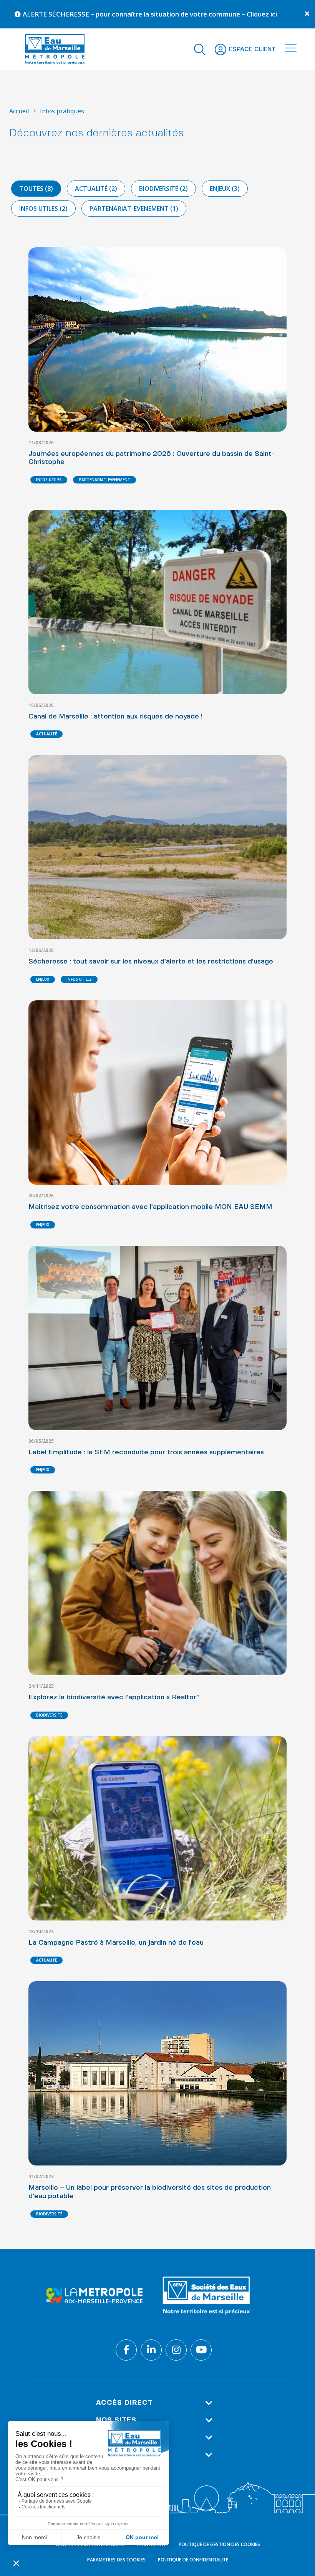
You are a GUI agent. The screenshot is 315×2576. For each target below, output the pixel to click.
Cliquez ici (186, 14)
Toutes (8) (36, 189)
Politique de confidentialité (193, 2560)
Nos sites (116, 2420)
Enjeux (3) (225, 189)
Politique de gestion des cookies (219, 2544)
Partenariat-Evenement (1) (134, 209)
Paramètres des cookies (116, 2560)
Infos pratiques (62, 111)
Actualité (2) (96, 189)
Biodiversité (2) (163, 189)
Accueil (19, 111)
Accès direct (124, 2403)
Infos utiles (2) (43, 209)
